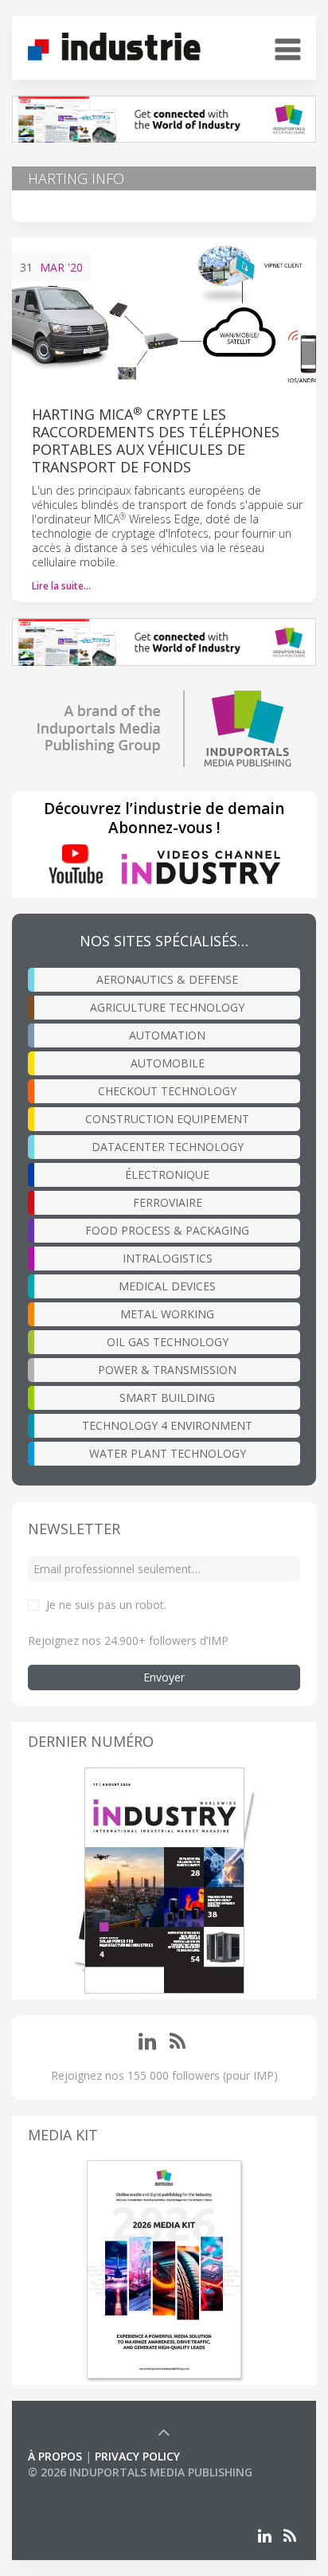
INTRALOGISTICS (168, 1258)
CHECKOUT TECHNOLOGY (167, 1091)
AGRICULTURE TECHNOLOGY (167, 1007)
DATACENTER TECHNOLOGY (168, 1147)
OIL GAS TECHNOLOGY (168, 1342)
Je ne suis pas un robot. (106, 1605)
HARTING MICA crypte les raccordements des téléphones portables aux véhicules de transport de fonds (156, 440)
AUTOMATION (167, 1035)
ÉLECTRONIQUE (167, 1174)
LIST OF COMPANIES (82, 2488)
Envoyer (164, 1677)
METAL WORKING (167, 1314)
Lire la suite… (61, 586)
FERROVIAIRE (168, 1202)
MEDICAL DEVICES (167, 1286)
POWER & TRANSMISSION (167, 1370)
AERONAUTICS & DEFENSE (167, 979)
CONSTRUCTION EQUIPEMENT (167, 1119)
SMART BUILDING (167, 1398)
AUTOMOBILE (168, 1063)
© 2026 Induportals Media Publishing (140, 2472)
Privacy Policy (137, 2456)
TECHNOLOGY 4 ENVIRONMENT (167, 1425)
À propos (55, 2456)
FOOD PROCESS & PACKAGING (167, 1230)
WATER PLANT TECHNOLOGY (168, 1453)
